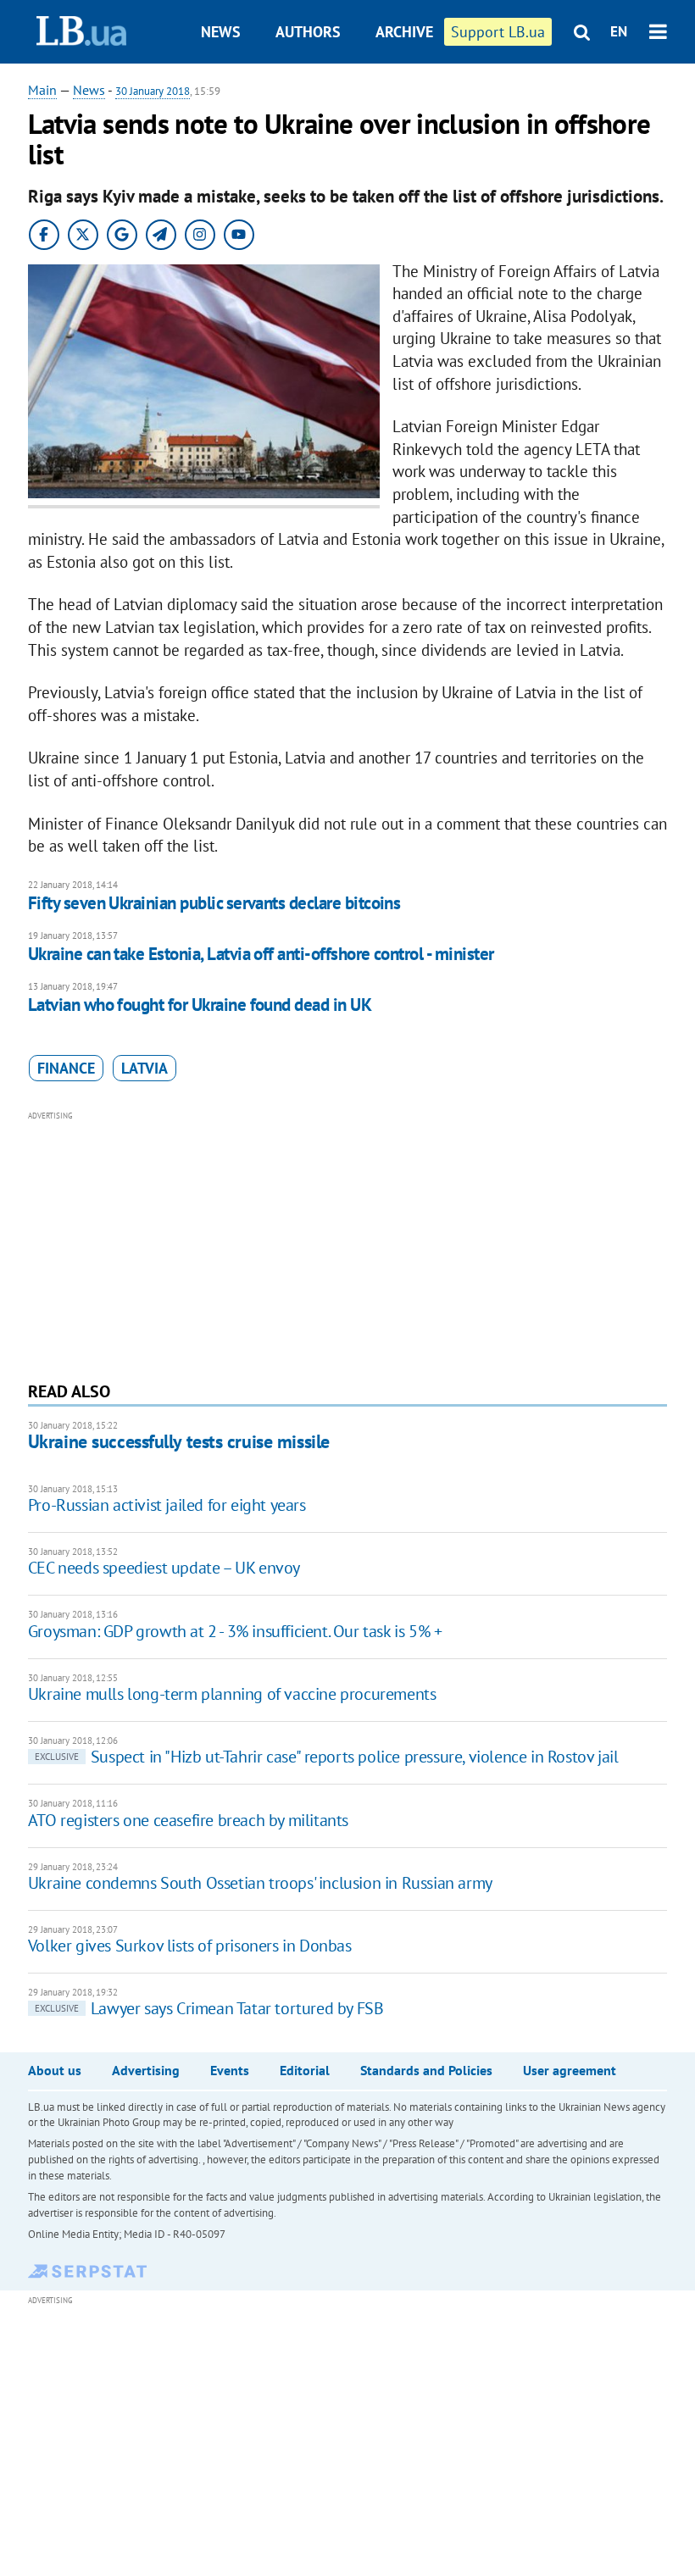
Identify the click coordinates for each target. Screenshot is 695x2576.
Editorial (305, 2070)
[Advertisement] (347, 1244)
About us (55, 2070)
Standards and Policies (426, 2070)
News (221, 32)
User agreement (570, 2070)
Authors (308, 32)
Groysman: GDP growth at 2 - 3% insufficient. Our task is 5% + (235, 1631)
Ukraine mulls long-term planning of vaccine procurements (232, 1694)
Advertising (146, 2070)
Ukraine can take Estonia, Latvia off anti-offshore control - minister (261, 954)
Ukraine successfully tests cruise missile (179, 1441)
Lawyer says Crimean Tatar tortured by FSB (209, 2008)
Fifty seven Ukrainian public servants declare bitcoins (214, 903)
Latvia (145, 1068)
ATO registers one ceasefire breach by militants (188, 1820)
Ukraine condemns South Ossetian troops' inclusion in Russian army (260, 1883)
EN (619, 31)
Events (230, 2070)
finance (66, 1068)
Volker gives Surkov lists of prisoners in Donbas (190, 1946)
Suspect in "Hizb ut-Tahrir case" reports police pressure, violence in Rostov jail (327, 1757)
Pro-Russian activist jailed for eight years (167, 1505)
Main (42, 90)
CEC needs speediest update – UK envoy (164, 1568)
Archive (404, 32)
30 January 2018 (153, 91)
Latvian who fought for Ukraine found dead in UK (200, 1005)
